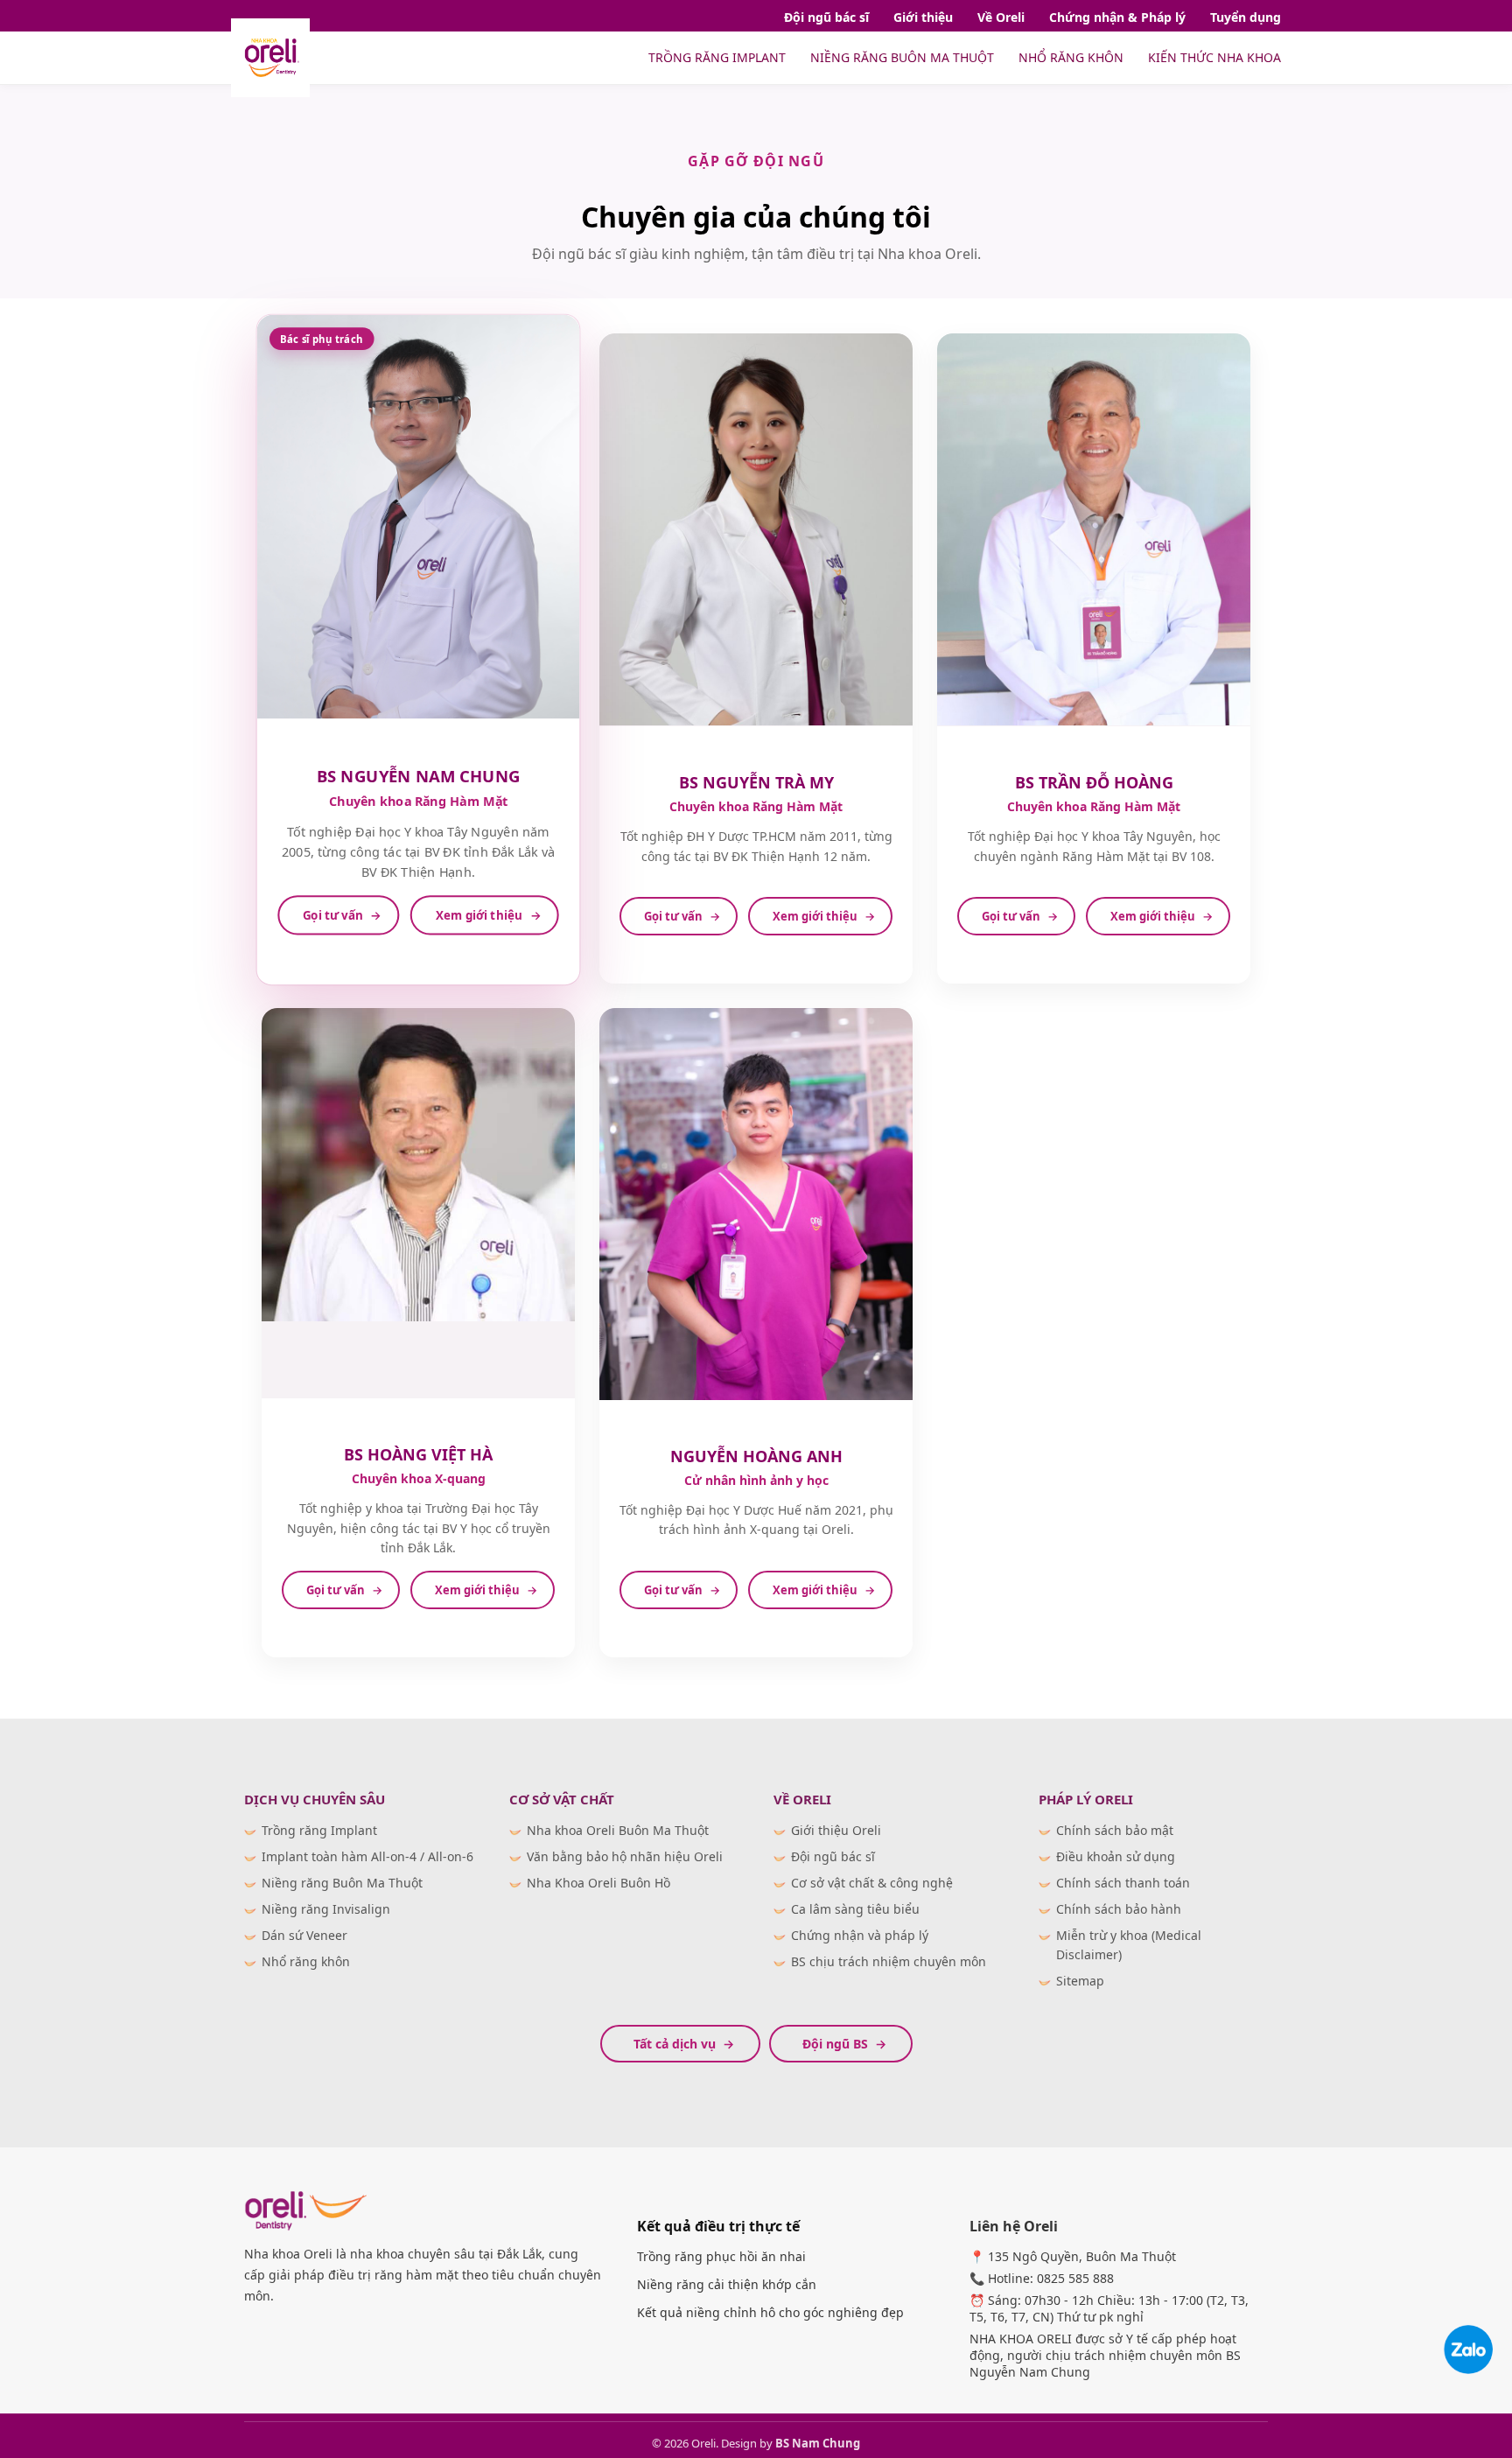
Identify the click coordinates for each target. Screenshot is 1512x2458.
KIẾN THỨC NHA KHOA (1214, 57)
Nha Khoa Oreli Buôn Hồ (598, 1883)
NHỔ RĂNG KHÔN (1071, 57)
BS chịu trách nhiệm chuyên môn (889, 1961)
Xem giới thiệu (479, 916)
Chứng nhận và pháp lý (860, 1935)
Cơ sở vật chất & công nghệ (872, 1883)
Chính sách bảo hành (1119, 1909)
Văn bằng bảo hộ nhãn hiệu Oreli (625, 1856)
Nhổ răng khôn (306, 1961)
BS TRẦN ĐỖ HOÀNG (1094, 782)
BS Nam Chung (818, 2443)
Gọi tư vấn (333, 916)
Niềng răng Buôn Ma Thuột (342, 1883)
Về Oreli (1001, 17)
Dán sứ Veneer (304, 1935)
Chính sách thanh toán (1123, 1883)
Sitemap (1080, 1981)
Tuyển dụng (1246, 17)
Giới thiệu (923, 17)
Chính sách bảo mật (1115, 1830)
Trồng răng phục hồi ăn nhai (721, 2256)
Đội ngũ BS (835, 2044)
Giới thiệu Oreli (836, 1830)
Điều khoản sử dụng (1116, 1856)
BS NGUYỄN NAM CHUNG (419, 777)
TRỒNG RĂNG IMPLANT (717, 57)
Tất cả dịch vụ (675, 2044)
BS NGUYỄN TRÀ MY (756, 782)
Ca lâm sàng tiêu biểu (855, 1909)
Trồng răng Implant (319, 1830)
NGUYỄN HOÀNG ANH (756, 1456)
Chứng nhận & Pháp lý (1117, 17)
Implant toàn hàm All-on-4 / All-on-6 (367, 1856)
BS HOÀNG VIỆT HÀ (418, 1454)
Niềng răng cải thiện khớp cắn (727, 2284)
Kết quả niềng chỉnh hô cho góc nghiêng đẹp (770, 2312)
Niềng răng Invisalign (326, 1909)
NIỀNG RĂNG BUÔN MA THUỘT (902, 57)
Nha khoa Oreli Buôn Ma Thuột (618, 1830)
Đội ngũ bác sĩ (826, 17)
